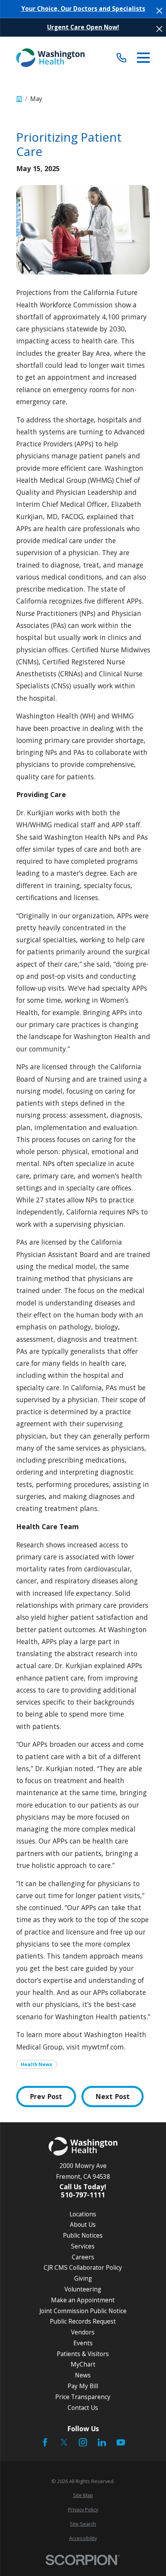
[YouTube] (121, 2442)
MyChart (83, 2364)
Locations (83, 2214)
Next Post (113, 2096)
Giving (83, 2278)
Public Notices (83, 2235)
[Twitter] (64, 2442)
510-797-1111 (83, 2195)
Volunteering (83, 2289)
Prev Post (46, 2096)
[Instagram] (83, 2442)
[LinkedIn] (102, 2442)
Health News (36, 2064)
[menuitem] (83, 2495)
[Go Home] (19, 99)
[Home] (51, 58)
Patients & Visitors (83, 2354)
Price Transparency (83, 2397)
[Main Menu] (144, 58)
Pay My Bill (83, 2386)
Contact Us (83, 2408)
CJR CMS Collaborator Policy (83, 2267)
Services (83, 2246)
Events (83, 2343)
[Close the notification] (159, 11)
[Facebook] (45, 2442)
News (83, 2375)
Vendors (83, 2332)
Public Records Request (83, 2321)
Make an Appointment (83, 2300)
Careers (83, 2257)
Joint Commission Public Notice (83, 2311)
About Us (83, 2224)
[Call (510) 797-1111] (121, 57)
